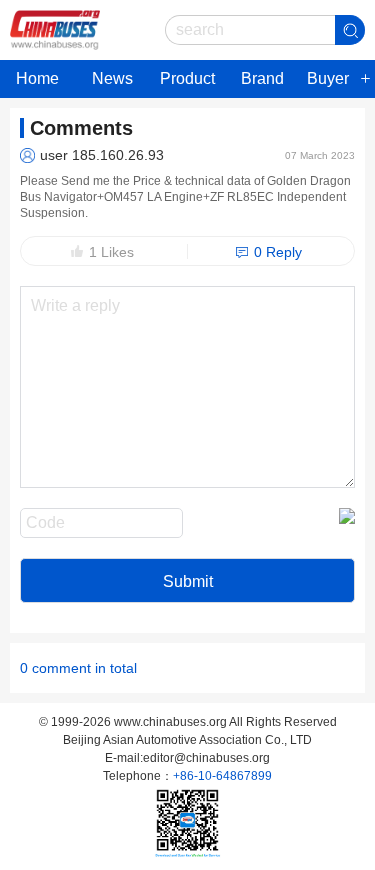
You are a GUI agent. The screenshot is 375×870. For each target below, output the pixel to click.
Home (37, 78)
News (112, 78)
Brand (262, 78)
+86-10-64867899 (222, 776)
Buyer (328, 78)
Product (187, 78)
